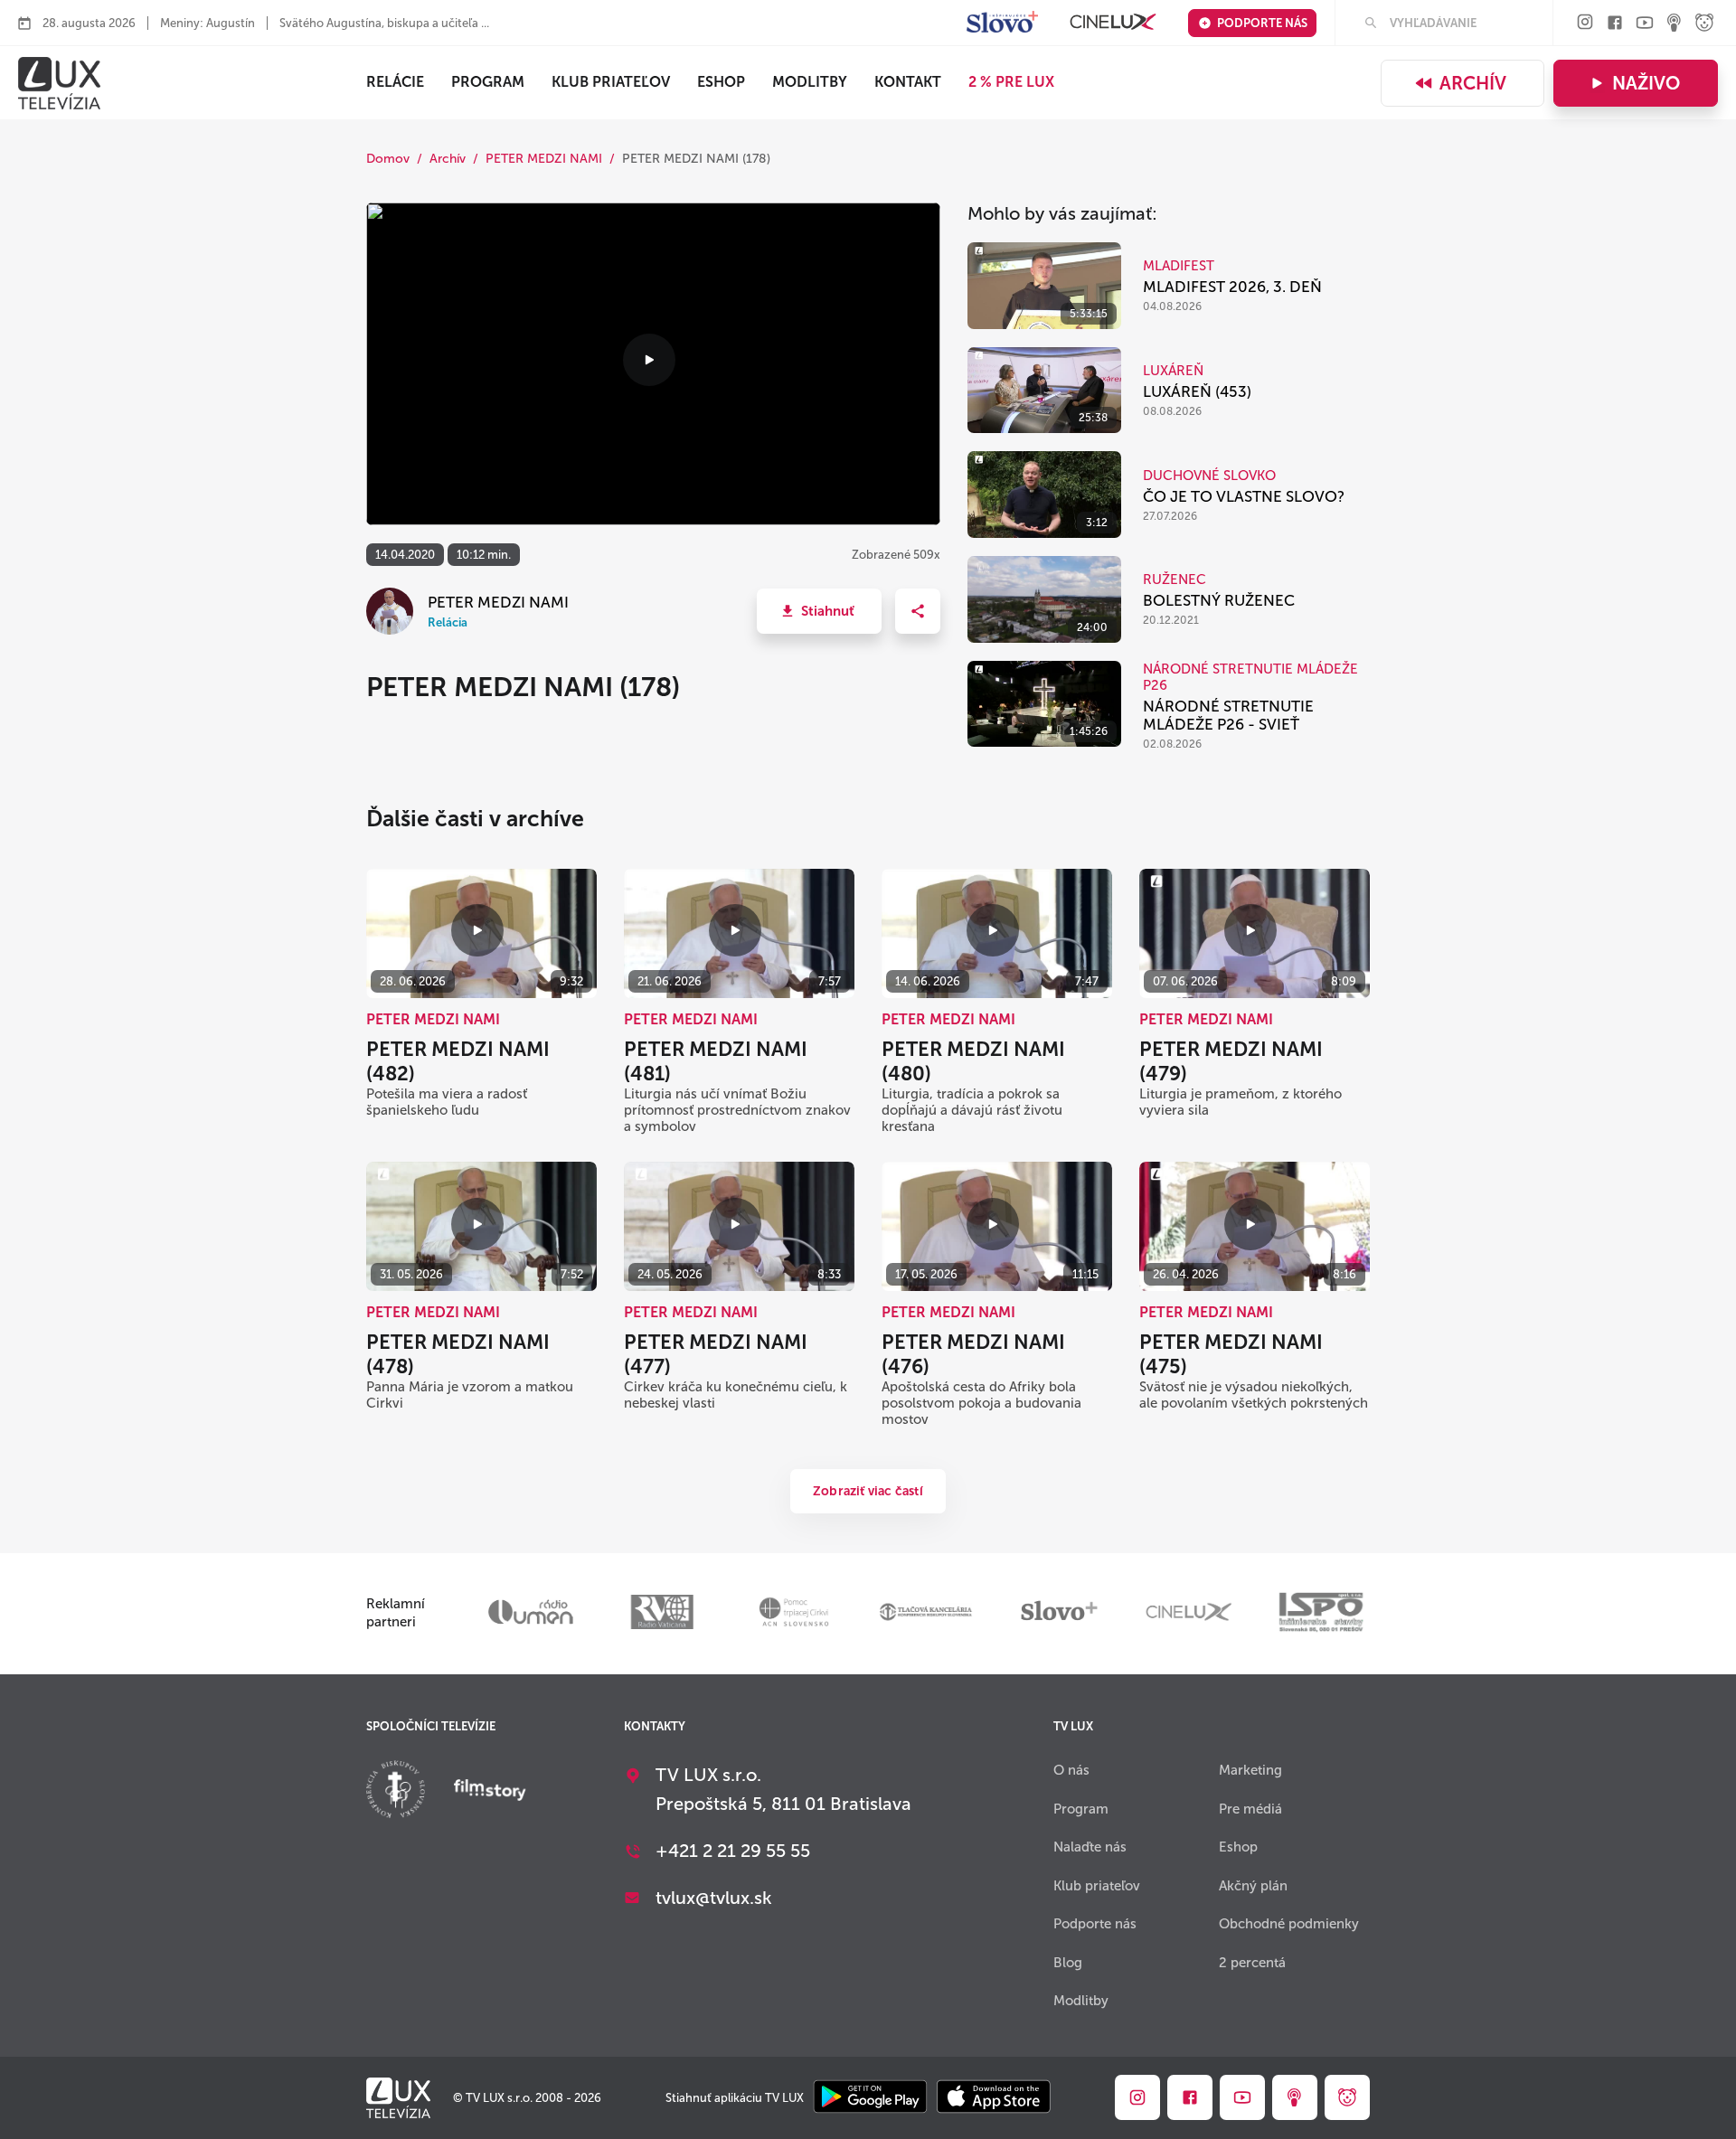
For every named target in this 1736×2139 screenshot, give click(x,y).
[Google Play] (870, 2098)
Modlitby (810, 82)
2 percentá (1252, 1963)
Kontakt (908, 82)
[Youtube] (1645, 24)
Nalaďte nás (1090, 1847)
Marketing (1250, 1770)
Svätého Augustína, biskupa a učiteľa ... (384, 23)
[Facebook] (1615, 24)
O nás (1071, 1770)
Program (488, 82)
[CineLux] (1113, 23)
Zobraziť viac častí (868, 1491)
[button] (819, 611)
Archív (1473, 83)
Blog (1068, 1963)
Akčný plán (1253, 1886)
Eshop (1238, 1847)
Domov (388, 159)
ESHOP (721, 82)
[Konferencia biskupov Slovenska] (396, 1791)
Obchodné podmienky (1289, 1924)
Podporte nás (1262, 23)
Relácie (395, 82)
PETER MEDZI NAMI (544, 159)
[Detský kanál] (1704, 24)
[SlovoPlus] (1002, 23)
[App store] (994, 2098)
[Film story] (490, 1792)
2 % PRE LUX (1011, 82)
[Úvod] (59, 83)
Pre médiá (1250, 1809)
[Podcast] (1675, 24)
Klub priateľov (611, 82)
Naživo (1646, 83)
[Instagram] (1585, 23)
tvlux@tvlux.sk (714, 1898)
